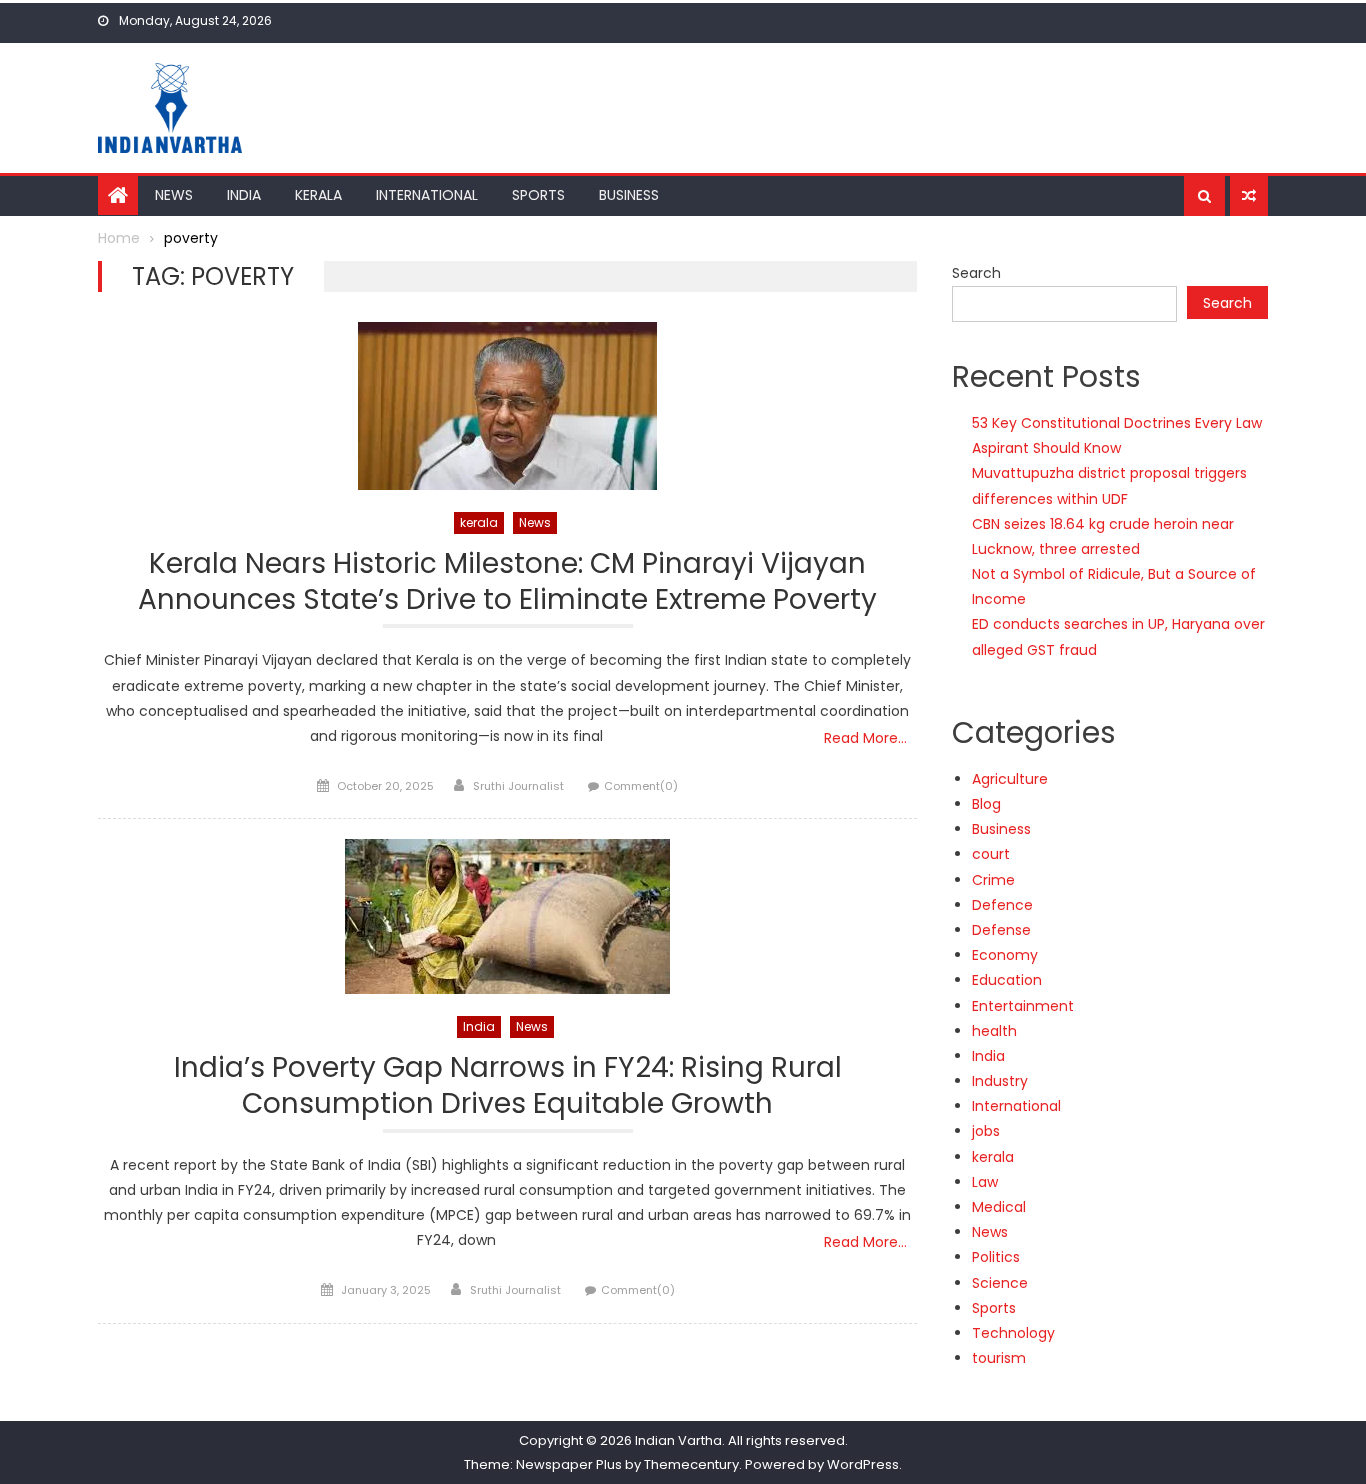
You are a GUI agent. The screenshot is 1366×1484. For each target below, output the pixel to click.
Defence (1002, 905)
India (244, 195)
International (427, 195)
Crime (993, 880)
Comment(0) (641, 786)
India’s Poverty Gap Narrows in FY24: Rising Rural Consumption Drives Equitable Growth (508, 1086)
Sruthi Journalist (518, 786)
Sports (538, 195)
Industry (1000, 1081)
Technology (1013, 1333)
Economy (1005, 955)
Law (985, 1182)
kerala (479, 522)
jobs (986, 1131)
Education (1007, 980)
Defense (1001, 930)
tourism (999, 1358)
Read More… (865, 738)
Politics (996, 1257)
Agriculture (1010, 779)
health (994, 1031)
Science (1000, 1283)
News (174, 195)
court (991, 854)
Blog (986, 804)
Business (629, 195)
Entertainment (1023, 1006)
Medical (999, 1207)
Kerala (318, 195)
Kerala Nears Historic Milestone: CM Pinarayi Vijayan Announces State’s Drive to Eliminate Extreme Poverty (507, 582)
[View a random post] (1249, 196)
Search (976, 273)
